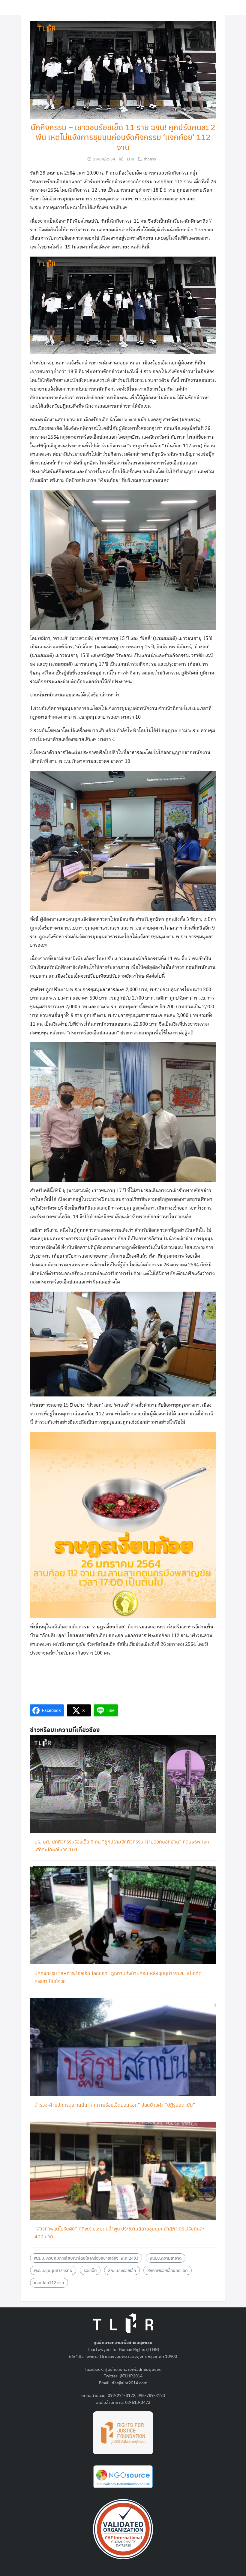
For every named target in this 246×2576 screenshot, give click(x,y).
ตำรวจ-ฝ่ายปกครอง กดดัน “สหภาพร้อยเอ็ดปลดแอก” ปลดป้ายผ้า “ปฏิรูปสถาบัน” (115, 2105)
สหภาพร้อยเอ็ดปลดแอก (168, 2270)
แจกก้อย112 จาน (49, 2282)
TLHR (129, 159)
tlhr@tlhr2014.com (129, 2383)
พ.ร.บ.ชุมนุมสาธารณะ (53, 2270)
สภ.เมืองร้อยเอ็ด (122, 2270)
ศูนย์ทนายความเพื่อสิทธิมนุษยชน (133, 2369)
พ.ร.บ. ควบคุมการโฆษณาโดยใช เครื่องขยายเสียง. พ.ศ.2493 (86, 2258)
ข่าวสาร (150, 159)
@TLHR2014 (131, 2376)
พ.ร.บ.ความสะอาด (166, 2258)
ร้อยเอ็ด (90, 2270)
